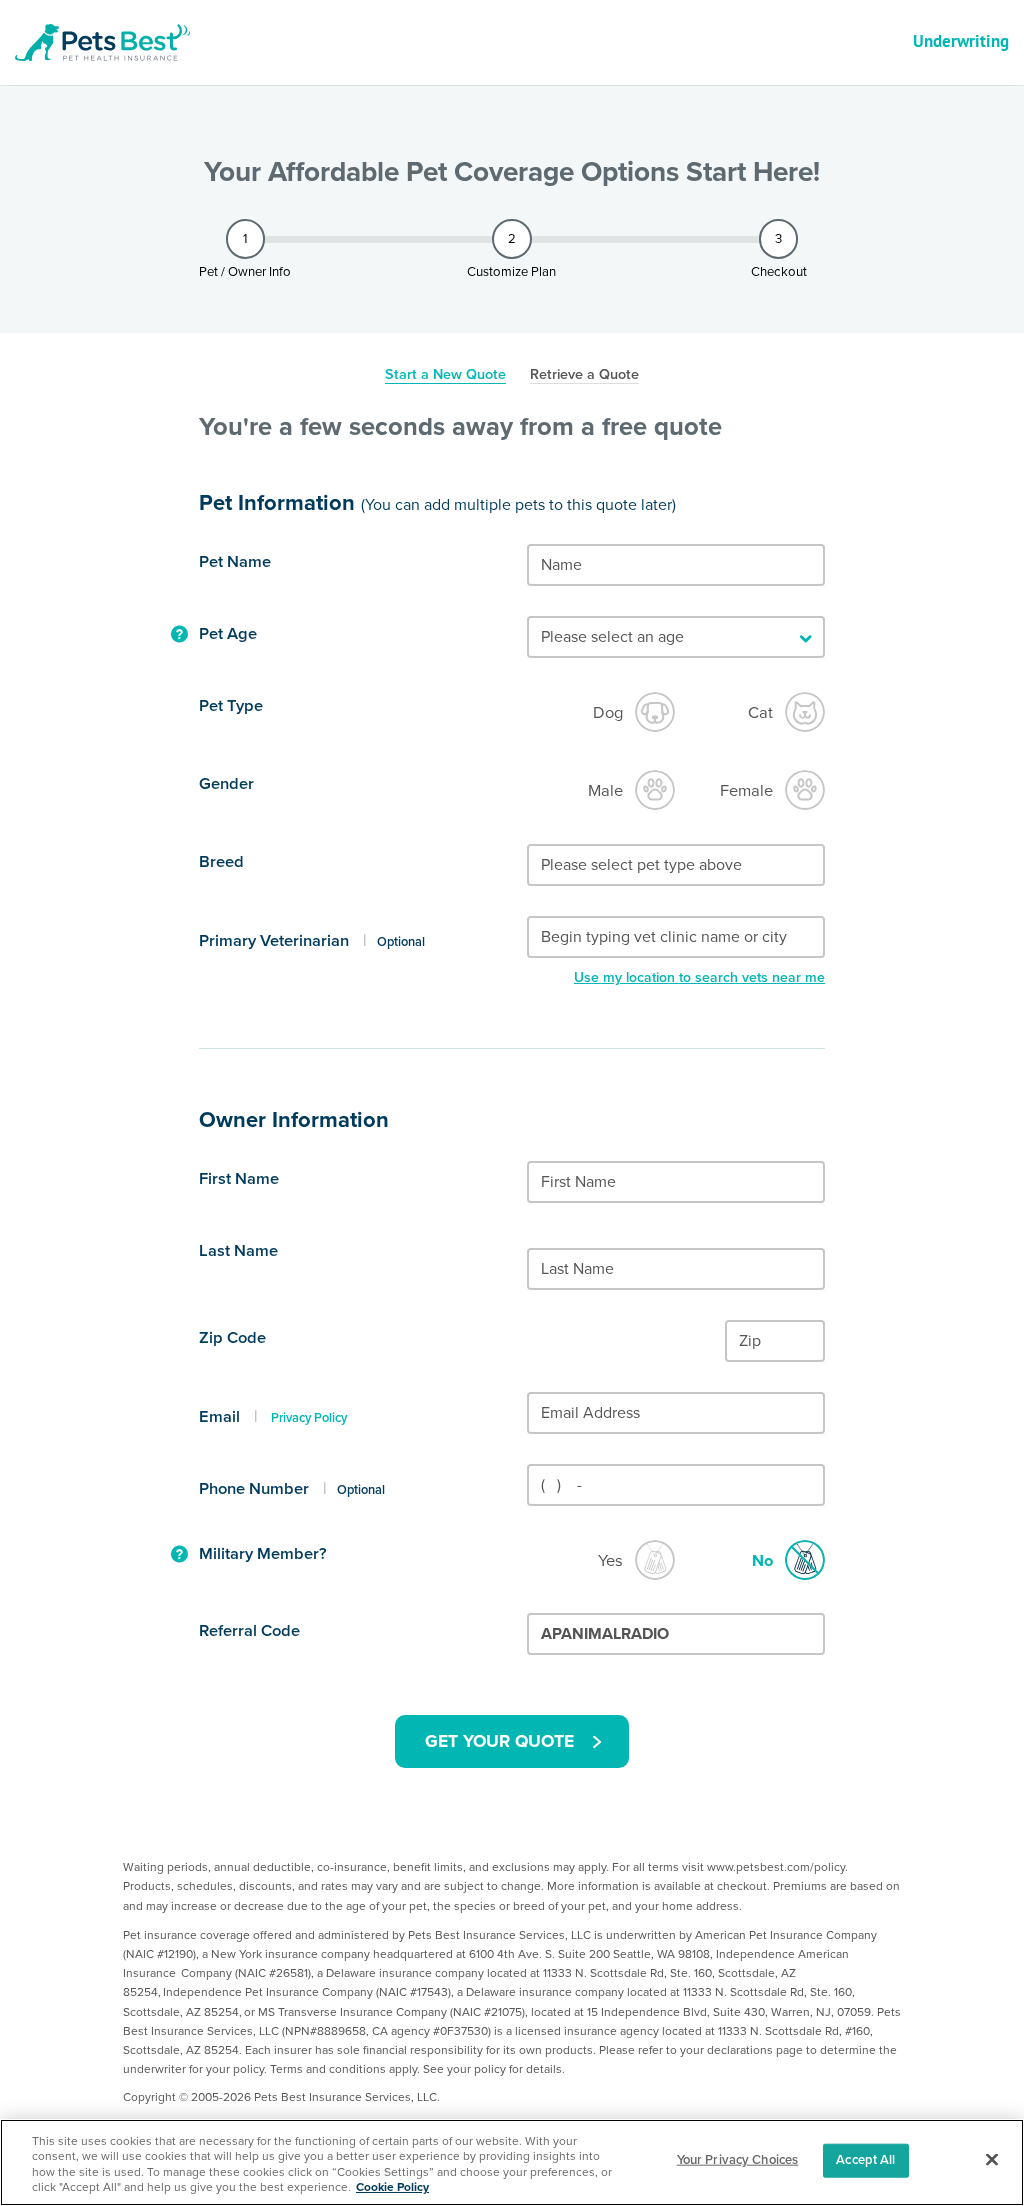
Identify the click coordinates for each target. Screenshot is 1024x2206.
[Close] (992, 2160)
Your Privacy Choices (738, 2160)
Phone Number (254, 1489)
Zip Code (232, 1338)
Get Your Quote (499, 1741)
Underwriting (961, 41)
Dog (608, 713)
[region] (512, 2162)
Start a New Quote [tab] (445, 375)
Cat (760, 713)
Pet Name (235, 562)
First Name (239, 1179)
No (762, 1561)
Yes (610, 1561)
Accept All (865, 2160)
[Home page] (110, 43)
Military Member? (263, 1554)
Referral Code (249, 1631)
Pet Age (228, 634)
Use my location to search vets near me (699, 977)
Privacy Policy (309, 1418)
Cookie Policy (392, 2187)
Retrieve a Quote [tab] (584, 375)
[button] (179, 635)
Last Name (238, 1251)
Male (605, 791)
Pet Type (231, 706)
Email (219, 1417)
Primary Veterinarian (274, 941)
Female (746, 791)
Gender (226, 784)
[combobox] (676, 865)
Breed (221, 862)
